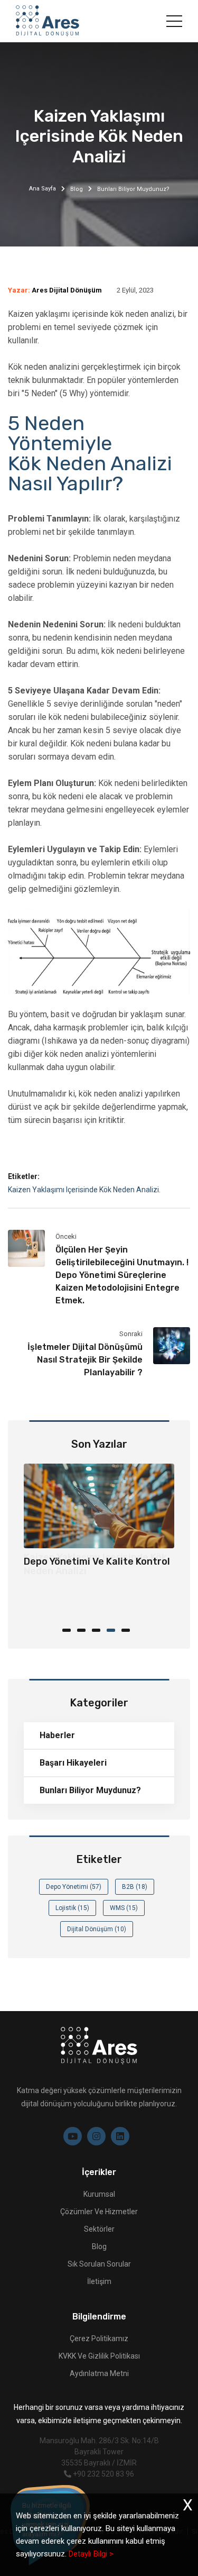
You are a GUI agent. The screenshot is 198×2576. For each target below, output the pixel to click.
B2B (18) (135, 1887)
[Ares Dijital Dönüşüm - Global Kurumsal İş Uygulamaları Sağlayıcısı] (48, 21)
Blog (77, 189)
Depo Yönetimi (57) (74, 1887)
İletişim (99, 2281)
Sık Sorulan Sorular (99, 2264)
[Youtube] (73, 2136)
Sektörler (99, 2229)
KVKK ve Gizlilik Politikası (99, 2356)
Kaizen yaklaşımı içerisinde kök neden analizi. (84, 1190)
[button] (70, 1629)
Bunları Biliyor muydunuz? (90, 1790)
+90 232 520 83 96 (103, 2474)
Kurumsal (99, 2194)
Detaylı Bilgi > (91, 2554)
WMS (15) (124, 1908)
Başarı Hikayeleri (73, 1763)
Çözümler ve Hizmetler (99, 2212)
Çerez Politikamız (99, 2339)
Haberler (57, 1735)
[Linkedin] (120, 2136)
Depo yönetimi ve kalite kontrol (97, 1561)
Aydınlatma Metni (99, 2373)
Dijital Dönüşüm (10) (97, 1929)
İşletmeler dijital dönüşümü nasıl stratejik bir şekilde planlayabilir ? (85, 1360)
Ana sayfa (43, 189)
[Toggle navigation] (174, 21)
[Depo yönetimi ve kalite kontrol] (99, 1506)
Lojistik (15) (72, 1908)
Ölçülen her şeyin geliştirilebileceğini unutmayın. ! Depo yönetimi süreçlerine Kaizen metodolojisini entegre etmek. (122, 1275)
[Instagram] (96, 2136)
